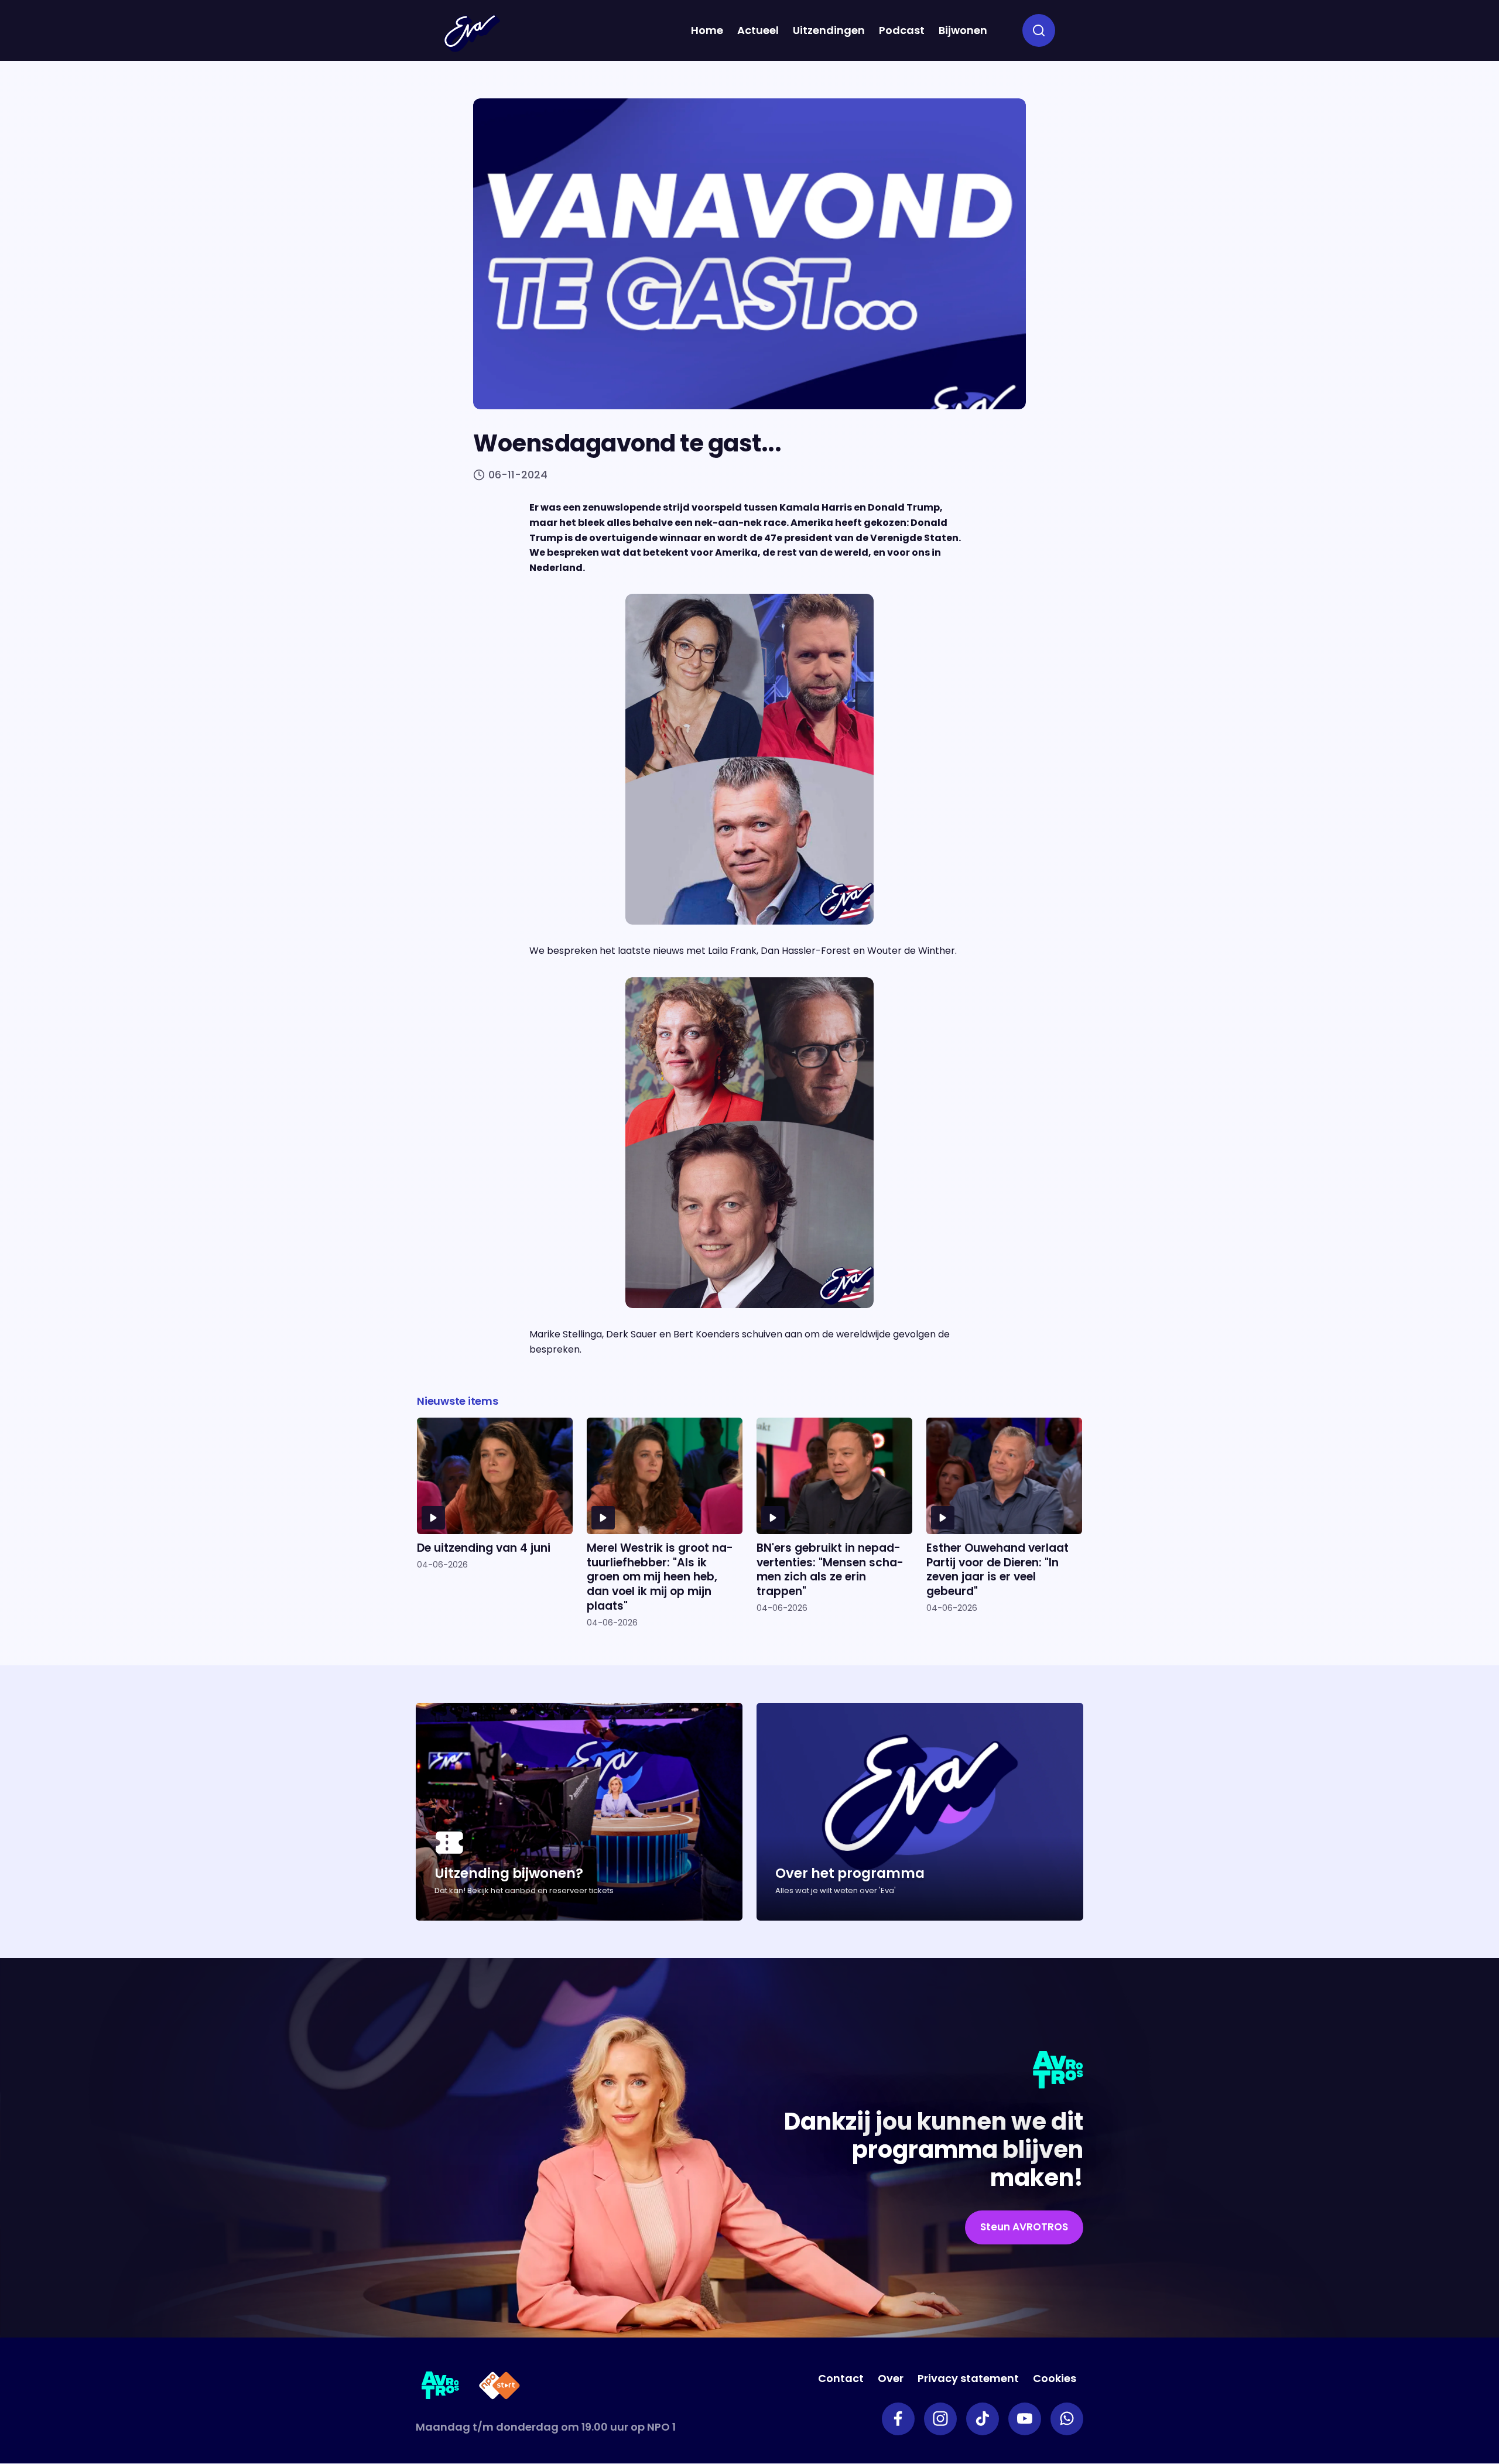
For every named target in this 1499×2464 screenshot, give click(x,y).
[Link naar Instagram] (940, 2419)
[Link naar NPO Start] (499, 2388)
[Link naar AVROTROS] (441, 2388)
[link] (1024, 2227)
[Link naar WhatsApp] (1067, 2419)
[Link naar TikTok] (983, 2419)
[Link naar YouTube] (1025, 2419)
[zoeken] (1039, 30)
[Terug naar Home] (472, 33)
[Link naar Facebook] (898, 2419)
